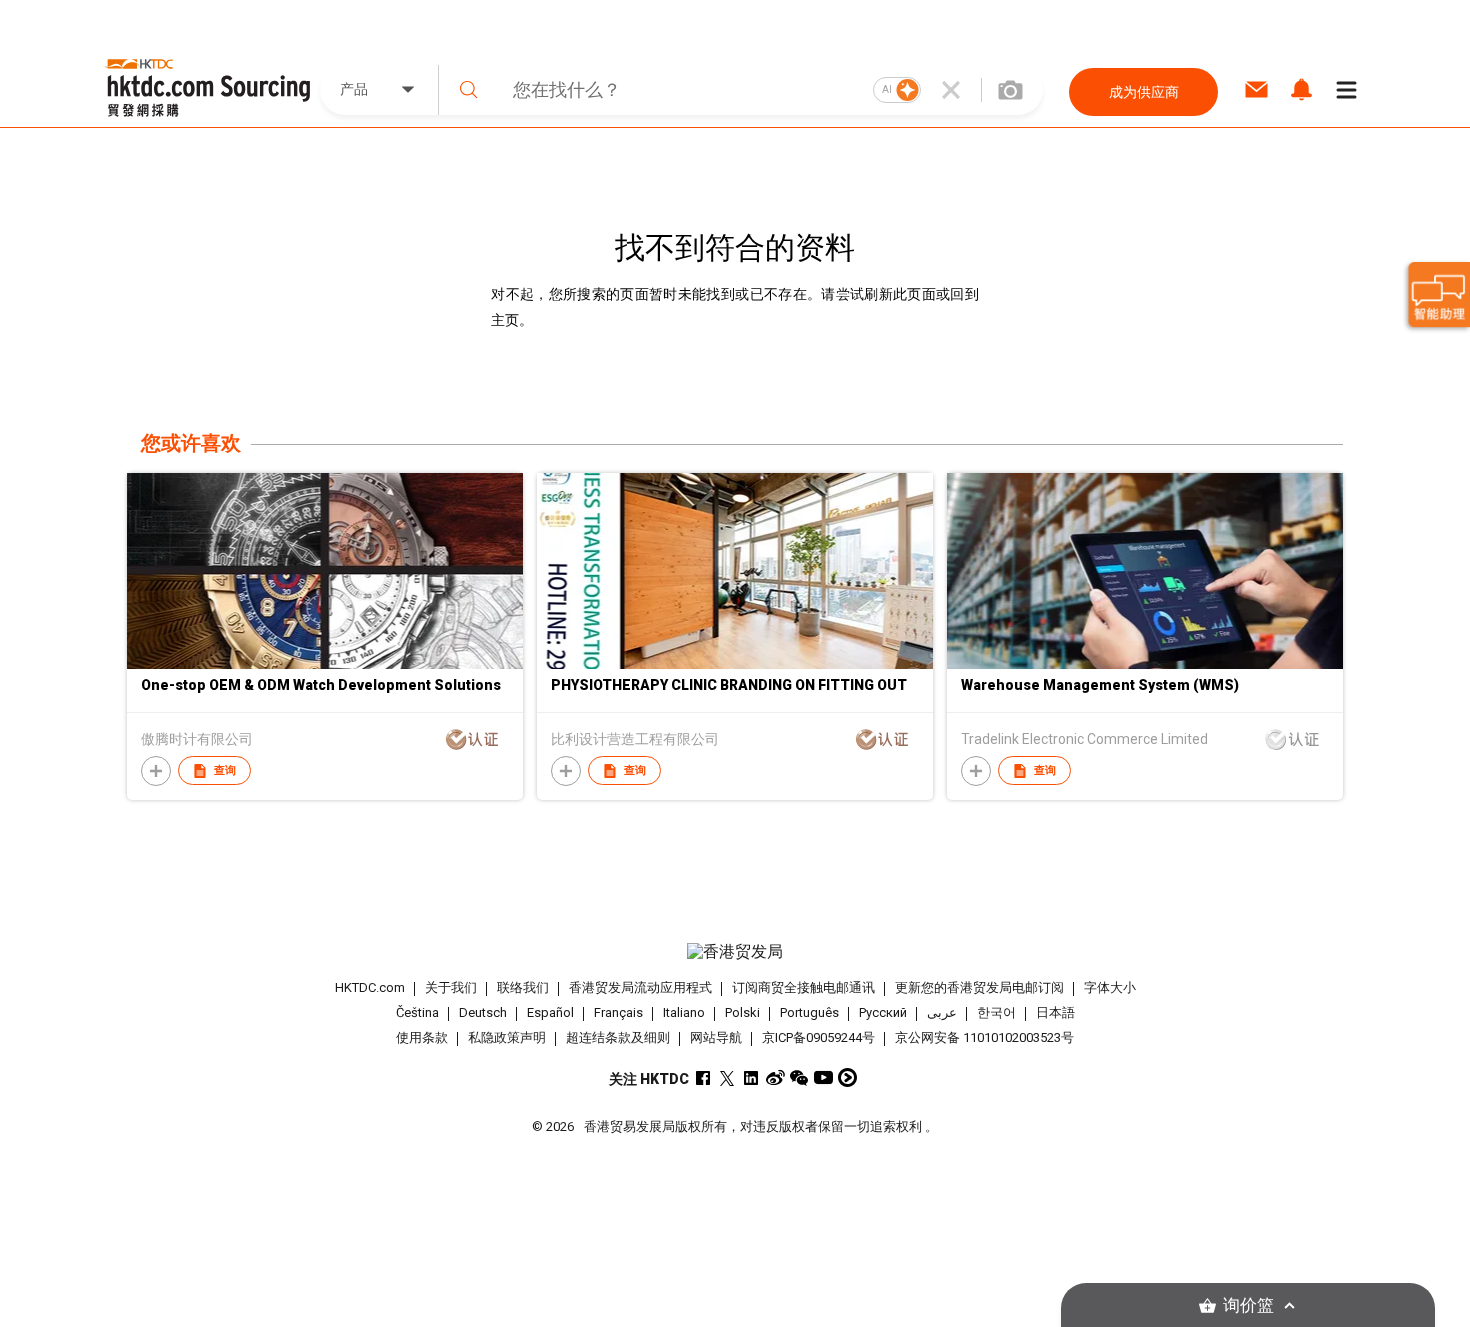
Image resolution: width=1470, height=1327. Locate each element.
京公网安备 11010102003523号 (984, 1037)
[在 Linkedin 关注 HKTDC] (751, 1077)
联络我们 (523, 987)
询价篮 (1248, 1305)
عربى (942, 1012)
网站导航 (716, 1037)
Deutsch (483, 1012)
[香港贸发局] (735, 952)
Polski (742, 1012)
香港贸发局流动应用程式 (640, 987)
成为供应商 (1144, 92)
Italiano (684, 1012)
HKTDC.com (370, 987)
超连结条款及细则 (618, 1037)
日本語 (1055, 1012)
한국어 (996, 1012)
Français (618, 1012)
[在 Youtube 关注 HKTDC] (823, 1077)
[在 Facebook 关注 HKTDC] (703, 1077)
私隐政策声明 (507, 1037)
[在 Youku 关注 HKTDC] (847, 1077)
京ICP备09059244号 (818, 1037)
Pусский (883, 1012)
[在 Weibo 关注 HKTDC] (775, 1077)
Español (550, 1012)
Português (809, 1012)
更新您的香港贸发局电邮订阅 (979, 987)
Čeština (417, 1012)
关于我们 (451, 987)
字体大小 (1110, 987)
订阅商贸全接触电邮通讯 (803, 987)
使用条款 (422, 1037)
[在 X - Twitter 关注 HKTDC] (727, 1077)
